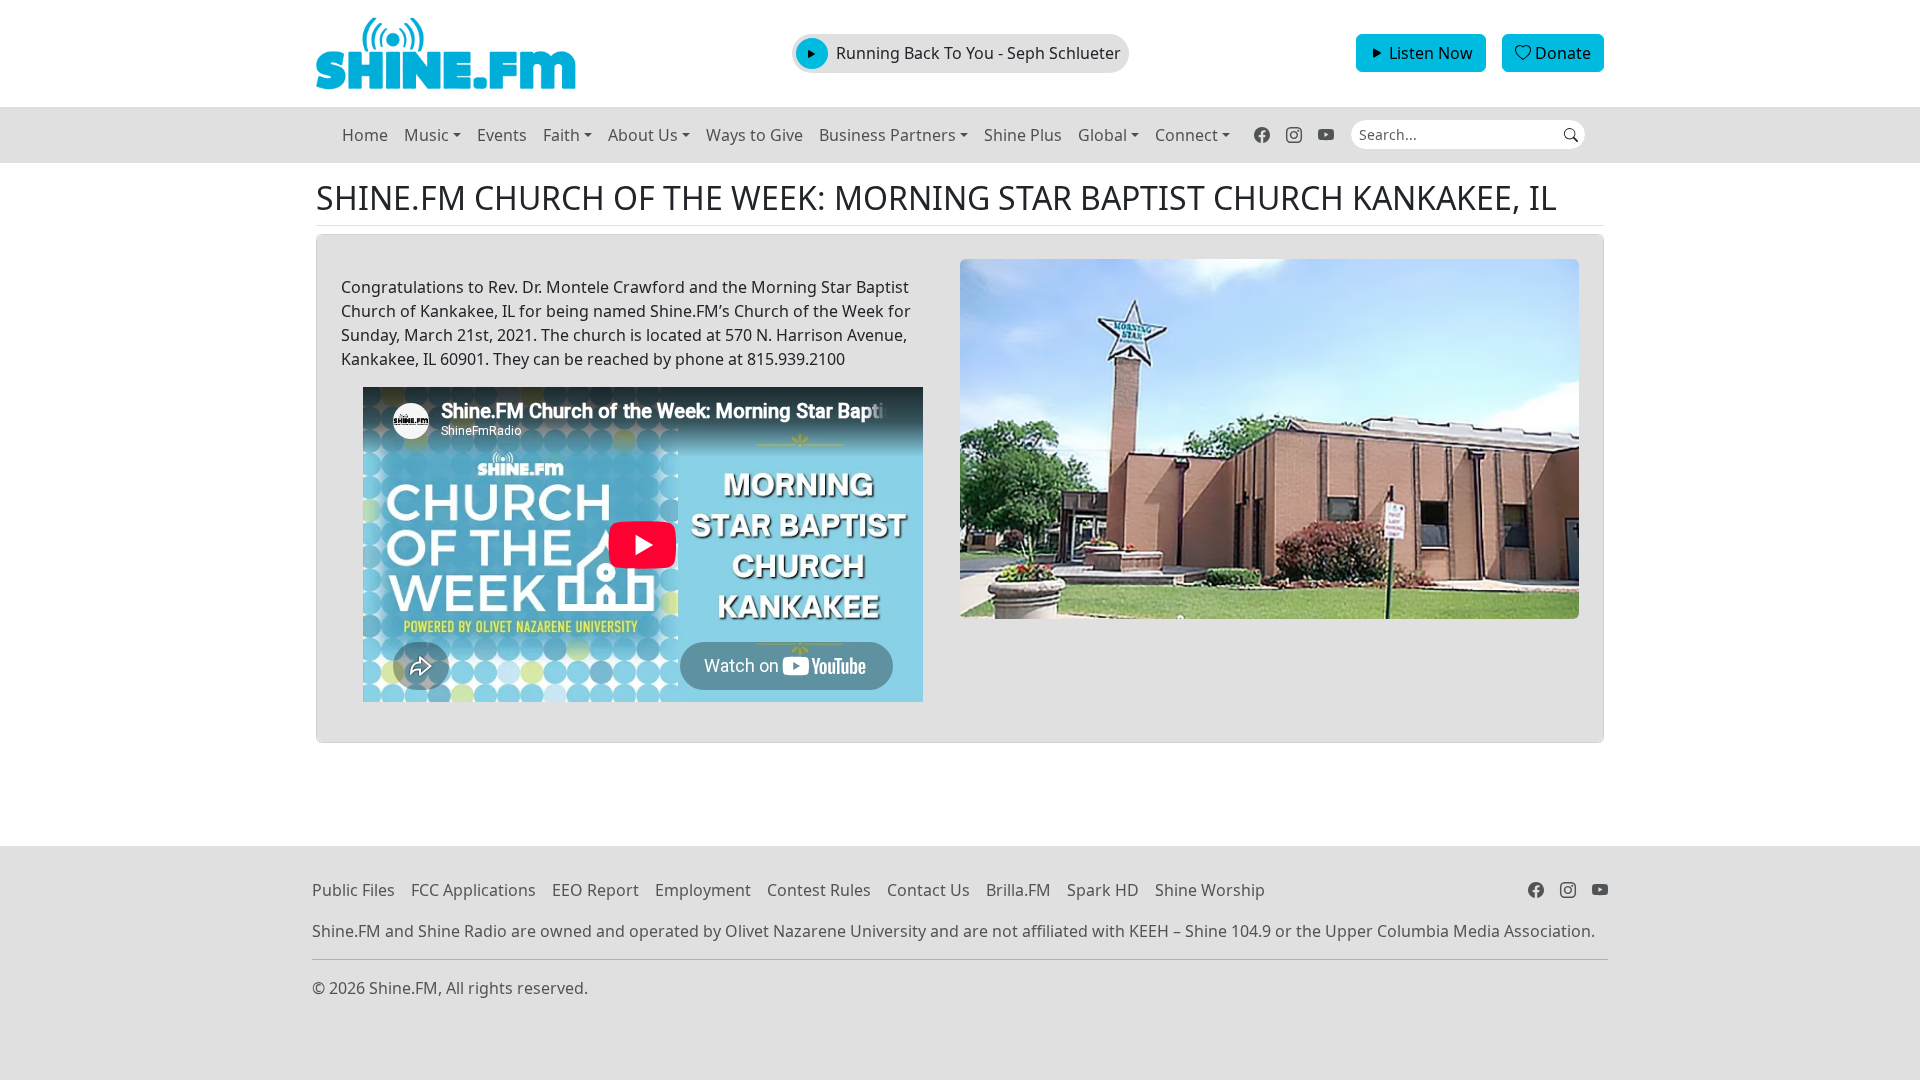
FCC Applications (473, 890)
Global (1102, 135)
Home (365, 135)
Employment (703, 890)
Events (502, 135)
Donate (1563, 53)
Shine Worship (1210, 890)
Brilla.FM (1018, 890)
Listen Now (1431, 53)
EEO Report (595, 890)
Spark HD (1103, 890)
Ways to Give (754, 135)
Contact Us (928, 890)
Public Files (353, 890)
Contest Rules (819, 890)
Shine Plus (1023, 135)
